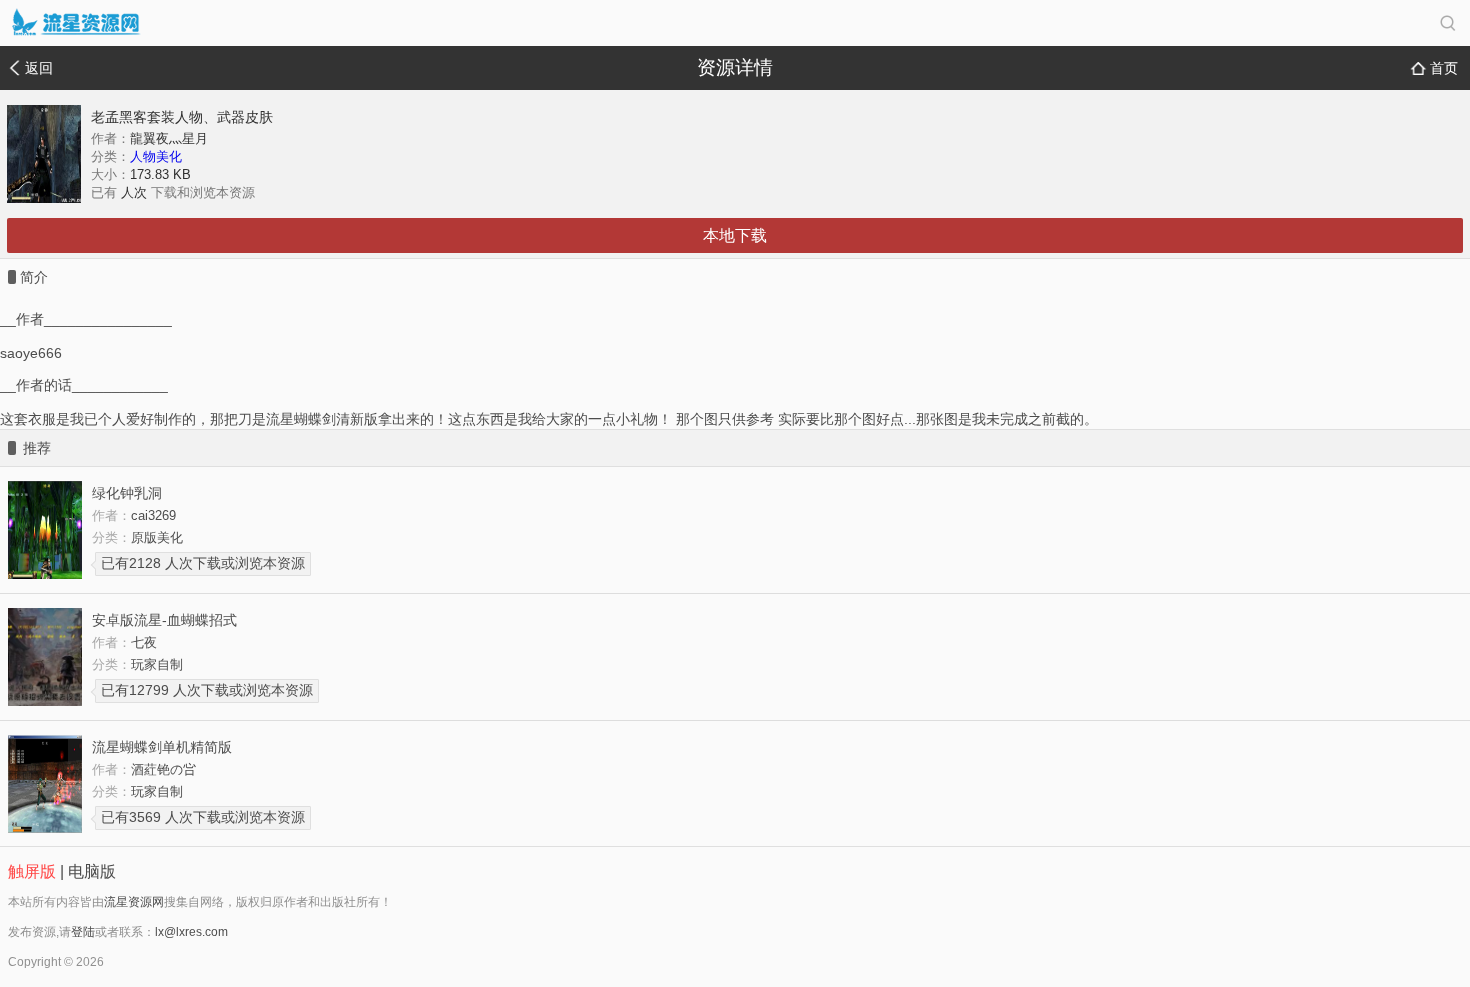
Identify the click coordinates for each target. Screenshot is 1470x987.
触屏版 (32, 871)
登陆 (83, 932)
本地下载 (735, 235)
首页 (1444, 68)
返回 (39, 68)
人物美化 (156, 156)
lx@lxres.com (191, 932)
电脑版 (92, 871)
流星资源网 (134, 902)
